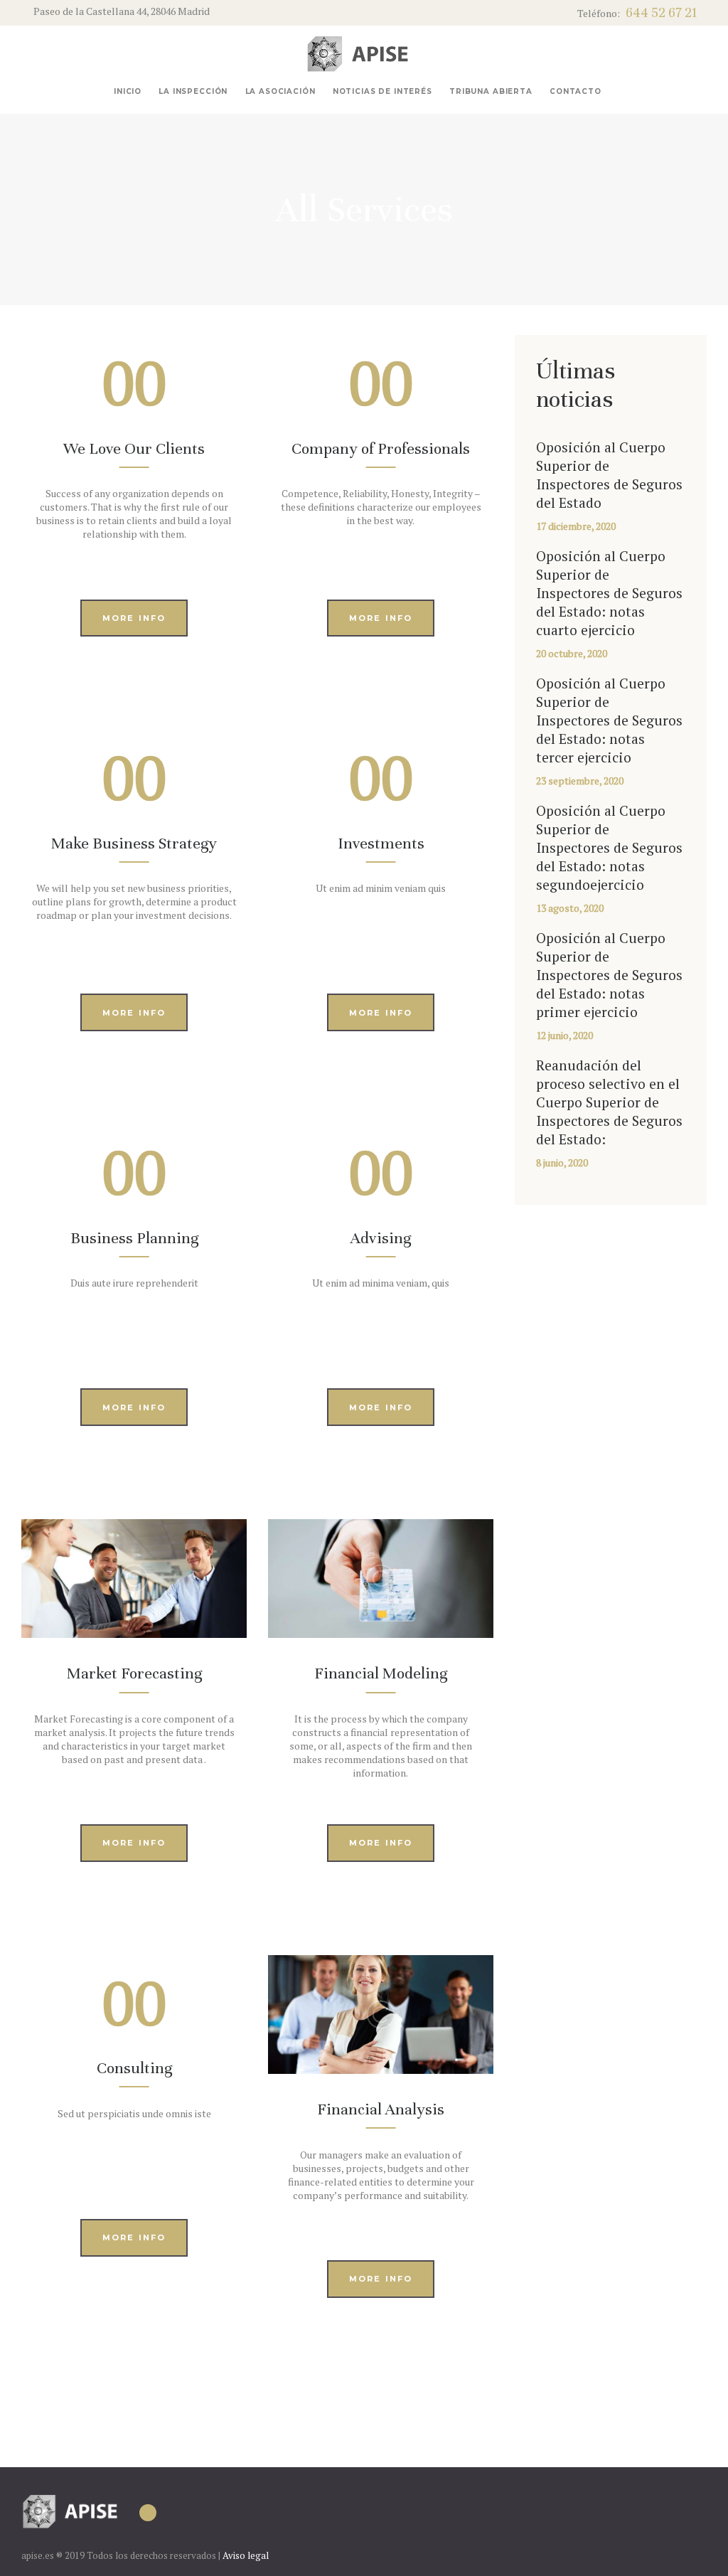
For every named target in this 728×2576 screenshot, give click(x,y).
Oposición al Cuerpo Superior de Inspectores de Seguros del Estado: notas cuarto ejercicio (609, 593)
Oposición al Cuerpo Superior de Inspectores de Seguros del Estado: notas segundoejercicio (609, 848)
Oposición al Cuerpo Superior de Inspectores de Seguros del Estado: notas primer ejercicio (609, 975)
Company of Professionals (381, 448)
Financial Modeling (381, 1673)
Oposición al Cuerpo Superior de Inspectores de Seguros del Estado (609, 475)
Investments (381, 843)
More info (134, 618)
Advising (381, 1238)
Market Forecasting (134, 1673)
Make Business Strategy (134, 843)
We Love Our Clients (134, 448)
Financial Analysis (381, 2109)
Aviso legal (246, 2555)
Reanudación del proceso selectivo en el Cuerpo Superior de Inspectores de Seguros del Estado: (609, 1102)
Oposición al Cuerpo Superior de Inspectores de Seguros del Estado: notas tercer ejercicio (609, 720)
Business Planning (134, 1238)
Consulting (134, 2068)
